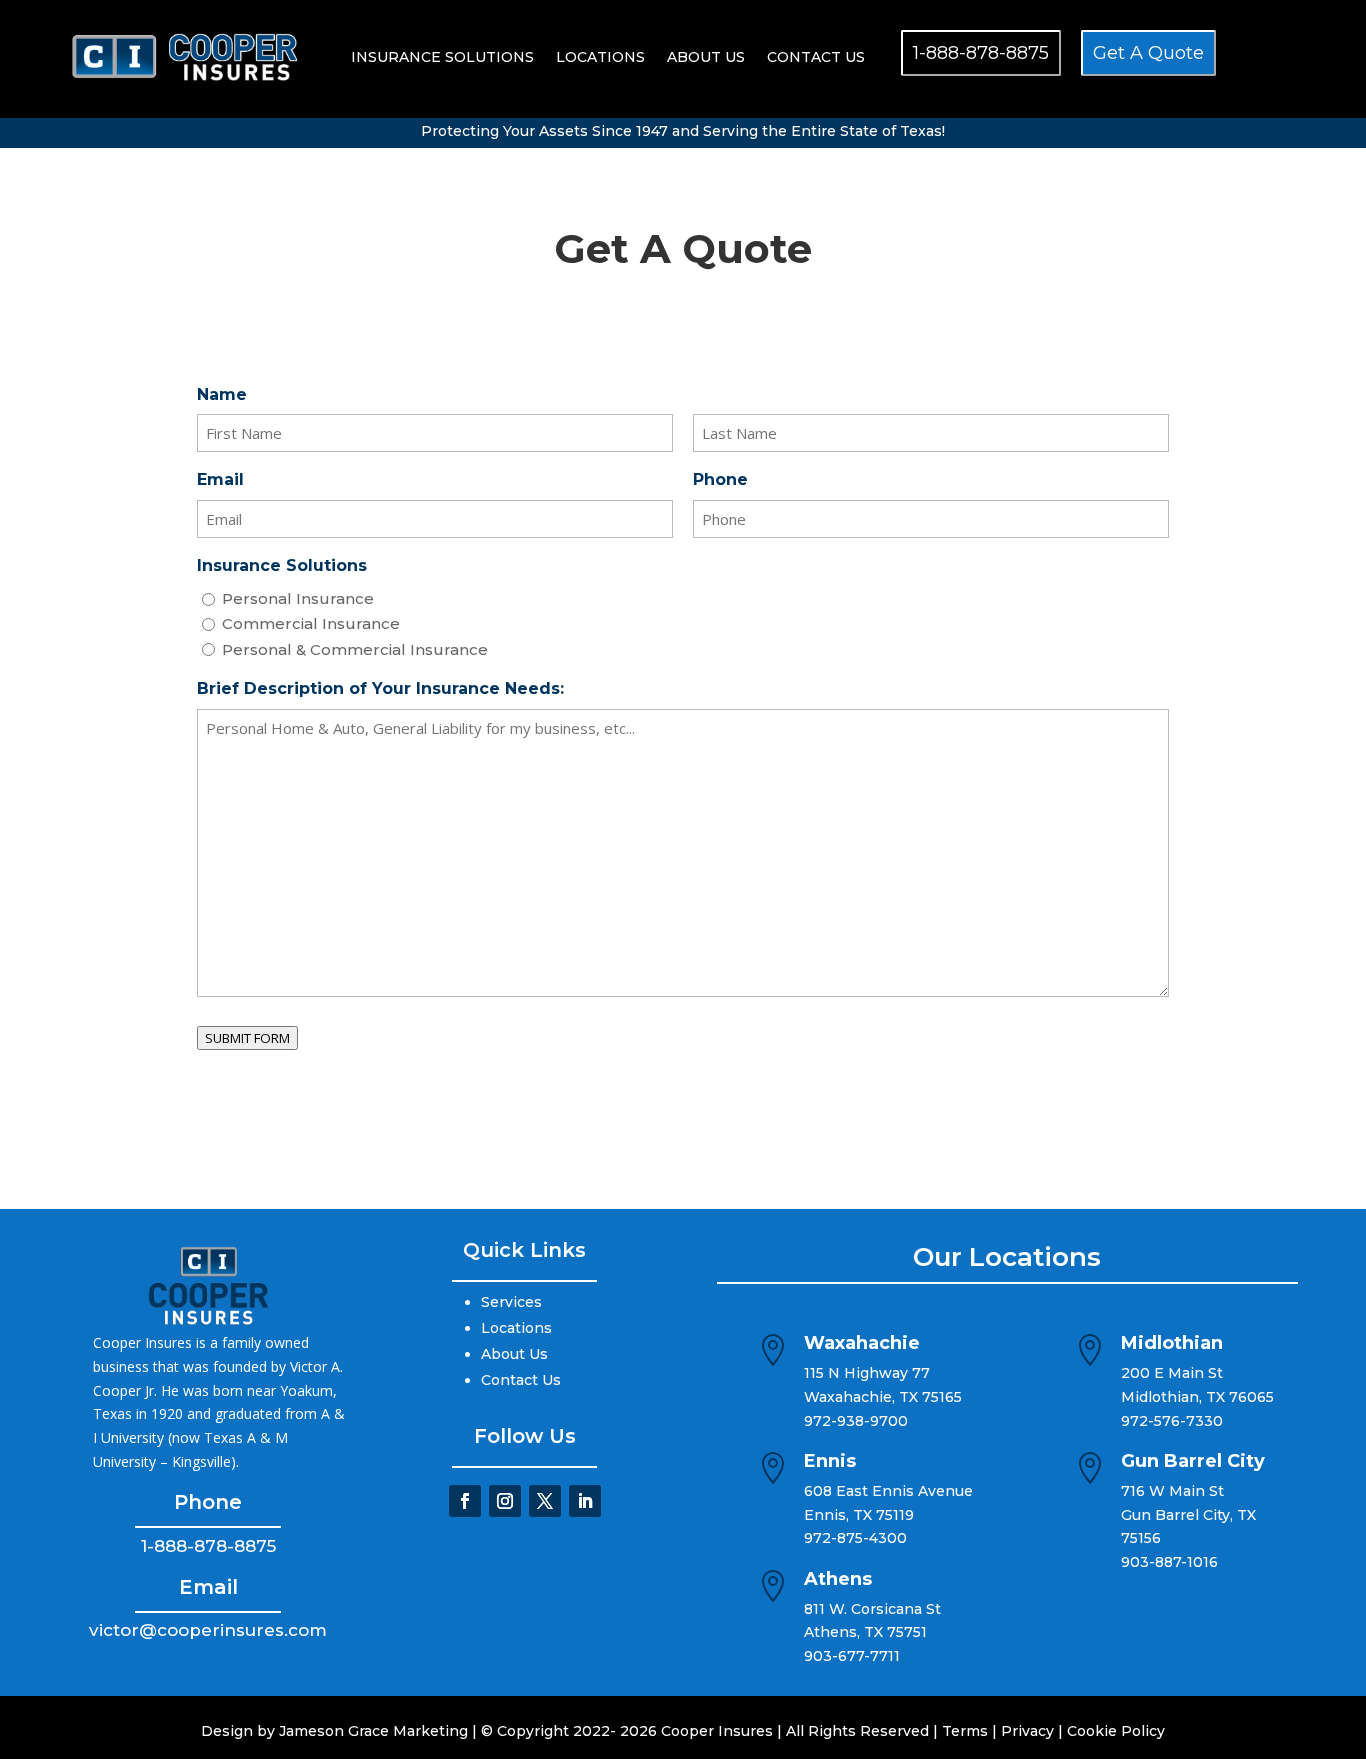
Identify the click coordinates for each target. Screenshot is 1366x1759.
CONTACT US (816, 57)
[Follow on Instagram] (505, 1501)
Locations (516, 1328)
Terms (965, 1731)
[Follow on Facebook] (465, 1501)
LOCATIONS (600, 57)
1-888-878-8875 (981, 53)
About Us (514, 1354)
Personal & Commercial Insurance (355, 649)
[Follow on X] (545, 1501)
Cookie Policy (1116, 1731)
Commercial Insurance (311, 623)
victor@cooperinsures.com (208, 1630)
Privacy (1027, 1731)
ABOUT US (706, 57)
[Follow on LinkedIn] (585, 1501)
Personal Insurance (298, 598)
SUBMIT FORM (247, 1038)
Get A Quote (1148, 53)
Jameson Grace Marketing (373, 1731)
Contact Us (521, 1380)
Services (511, 1302)
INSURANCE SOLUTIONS (442, 57)
